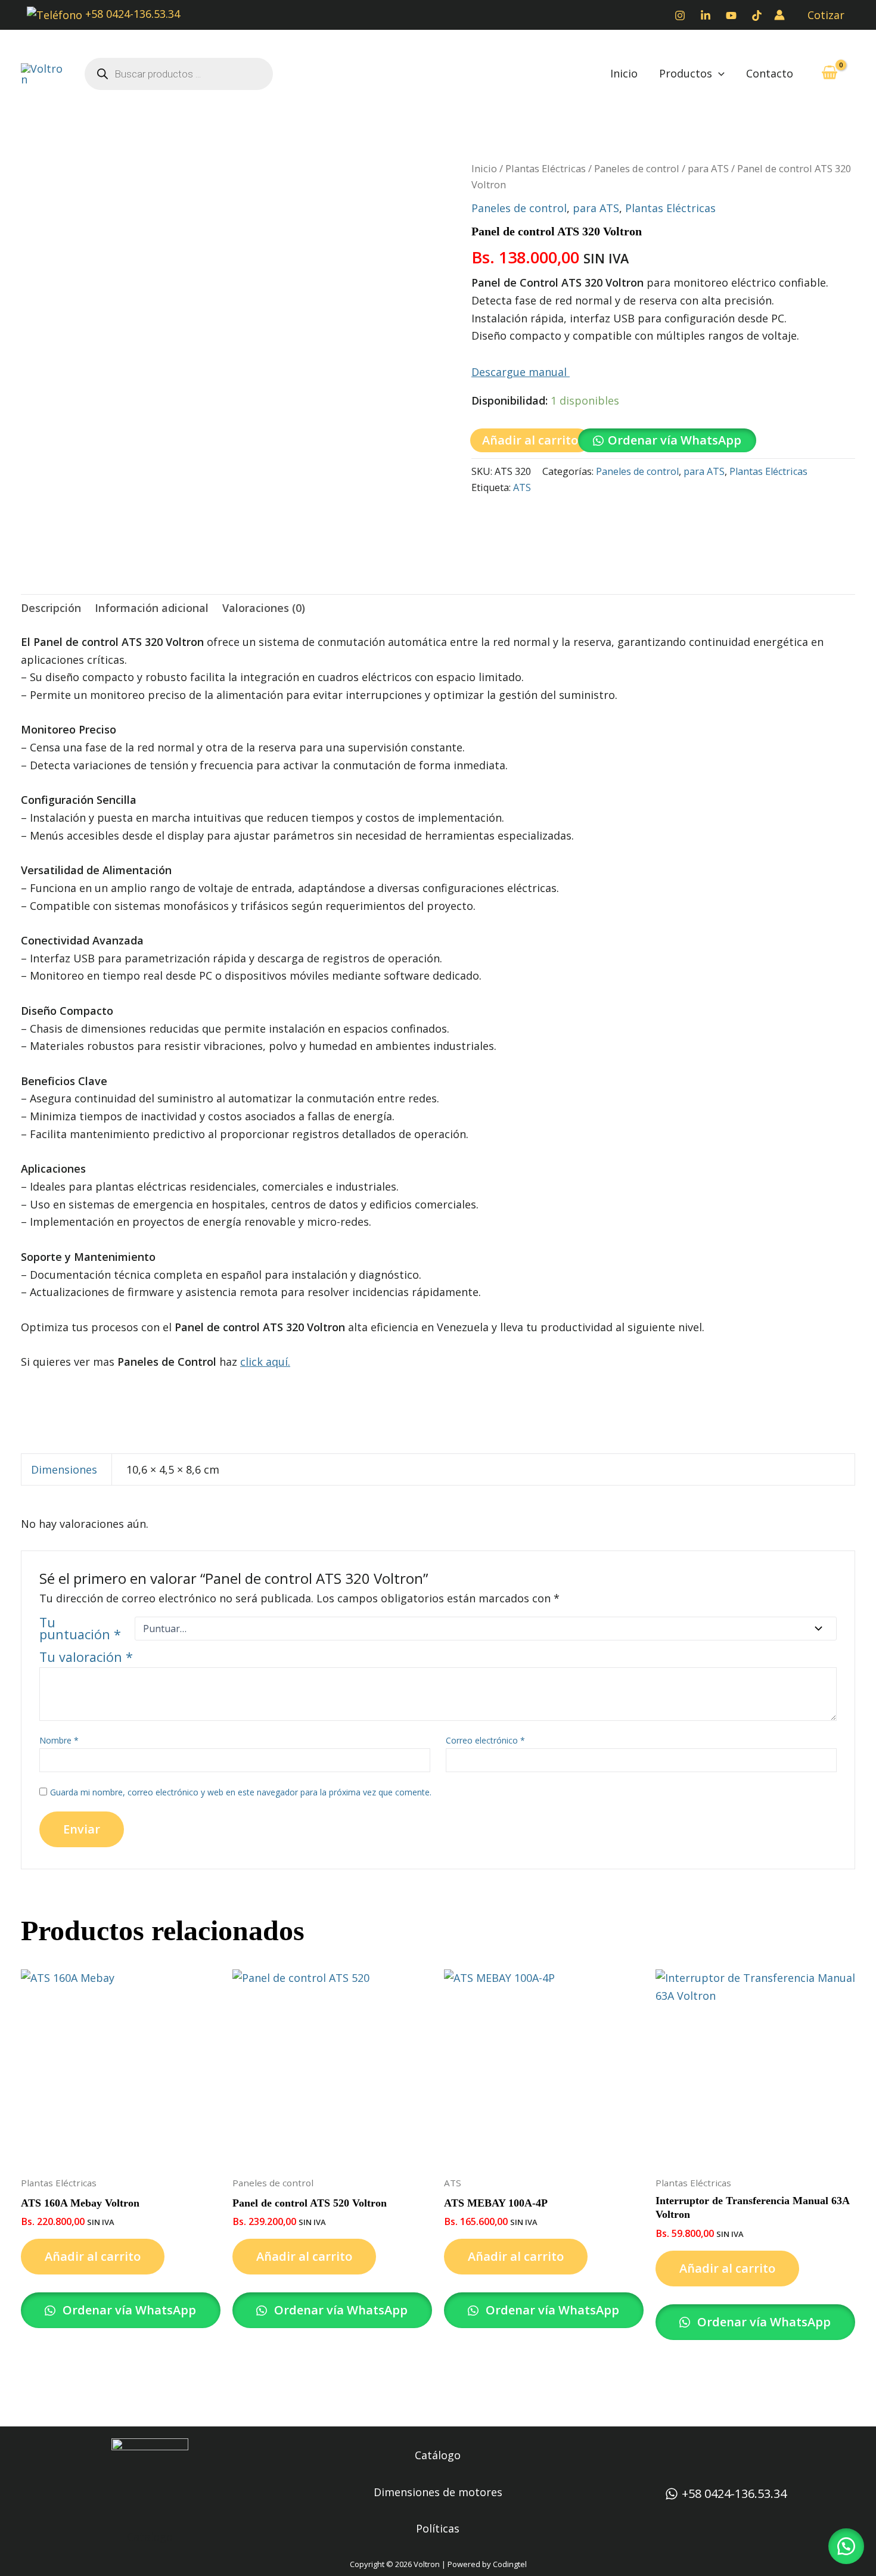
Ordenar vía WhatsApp (675, 440)
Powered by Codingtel (487, 2564)
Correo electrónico (485, 1740)
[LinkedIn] (706, 15)
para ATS (708, 168)
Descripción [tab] (51, 608)
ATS (522, 487)
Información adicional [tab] (152, 608)
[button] (718, 74)
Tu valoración (86, 1657)
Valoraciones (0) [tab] (264, 608)
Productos (686, 73)
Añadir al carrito (530, 440)
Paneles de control (637, 168)
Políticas (438, 2528)
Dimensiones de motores (438, 2492)
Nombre (59, 1740)
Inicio (624, 73)
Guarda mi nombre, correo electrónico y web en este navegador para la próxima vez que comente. (241, 1792)
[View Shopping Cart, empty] (830, 74)
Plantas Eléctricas (546, 168)
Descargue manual (521, 372)
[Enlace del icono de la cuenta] (779, 15)
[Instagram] (680, 15)
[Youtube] (731, 15)
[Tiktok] (757, 15)
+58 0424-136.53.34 (131, 14)
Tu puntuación (80, 1629)
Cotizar (826, 15)
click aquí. (265, 1362)
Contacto (770, 73)
